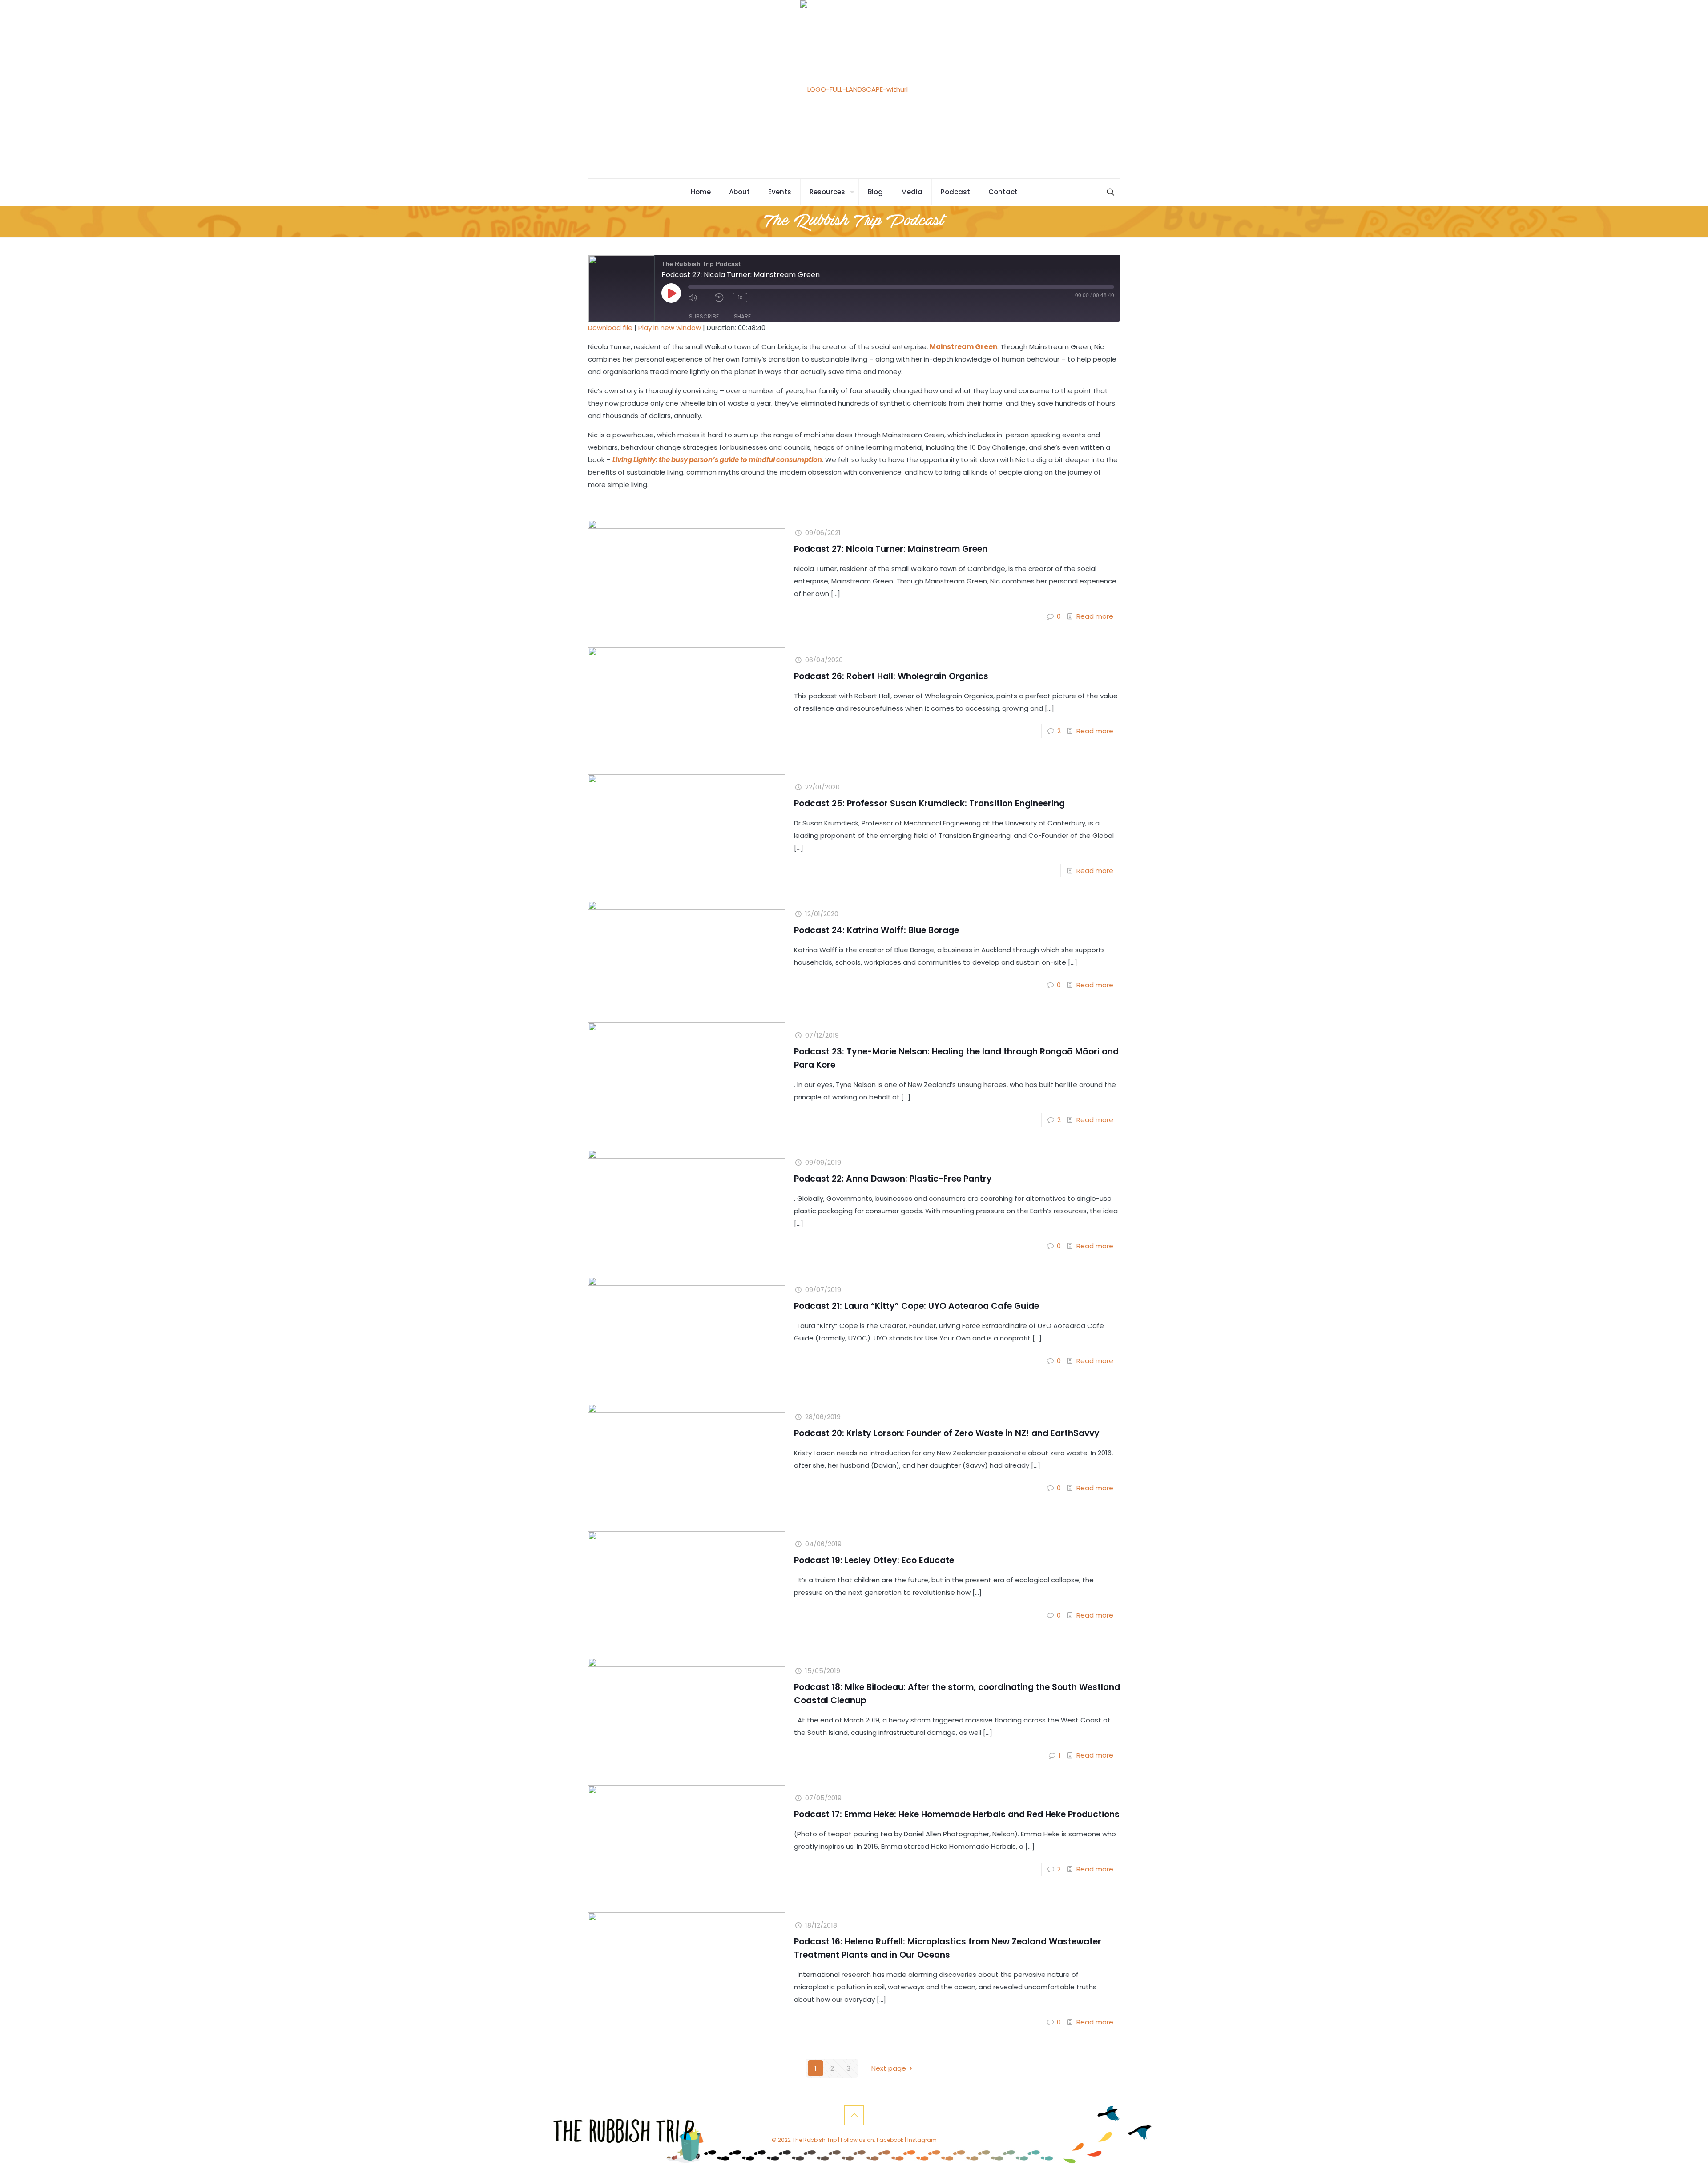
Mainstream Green (963, 347)
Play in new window (670, 328)
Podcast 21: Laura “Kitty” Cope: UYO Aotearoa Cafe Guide (916, 1306)
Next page (889, 2068)
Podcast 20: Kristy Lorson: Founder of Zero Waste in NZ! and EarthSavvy (947, 1433)
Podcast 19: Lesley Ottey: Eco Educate (874, 1560)
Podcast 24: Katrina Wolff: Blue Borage (876, 930)
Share (742, 316)
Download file (610, 328)
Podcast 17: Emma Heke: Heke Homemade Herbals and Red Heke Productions (957, 1814)
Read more (1095, 616)
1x (740, 297)
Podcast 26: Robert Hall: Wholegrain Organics (891, 676)
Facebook (890, 2140)
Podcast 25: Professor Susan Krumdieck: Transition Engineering (929, 803)
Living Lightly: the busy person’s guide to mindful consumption (717, 460)
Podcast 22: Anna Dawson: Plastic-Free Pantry (893, 1179)
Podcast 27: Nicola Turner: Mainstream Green (891, 549)
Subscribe (704, 316)
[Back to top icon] (854, 2115)
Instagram (922, 2140)
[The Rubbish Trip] (854, 89)
